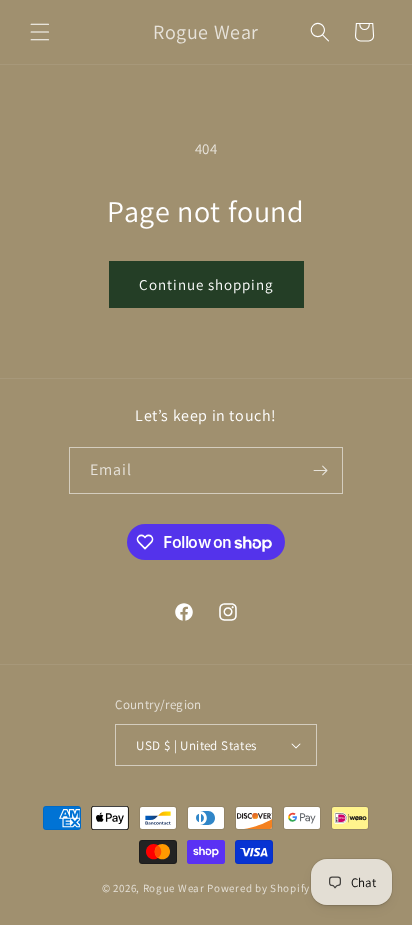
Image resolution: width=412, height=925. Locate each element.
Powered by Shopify (258, 888)
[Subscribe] (320, 470)
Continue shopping (206, 284)
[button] (40, 32)
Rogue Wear (174, 888)
